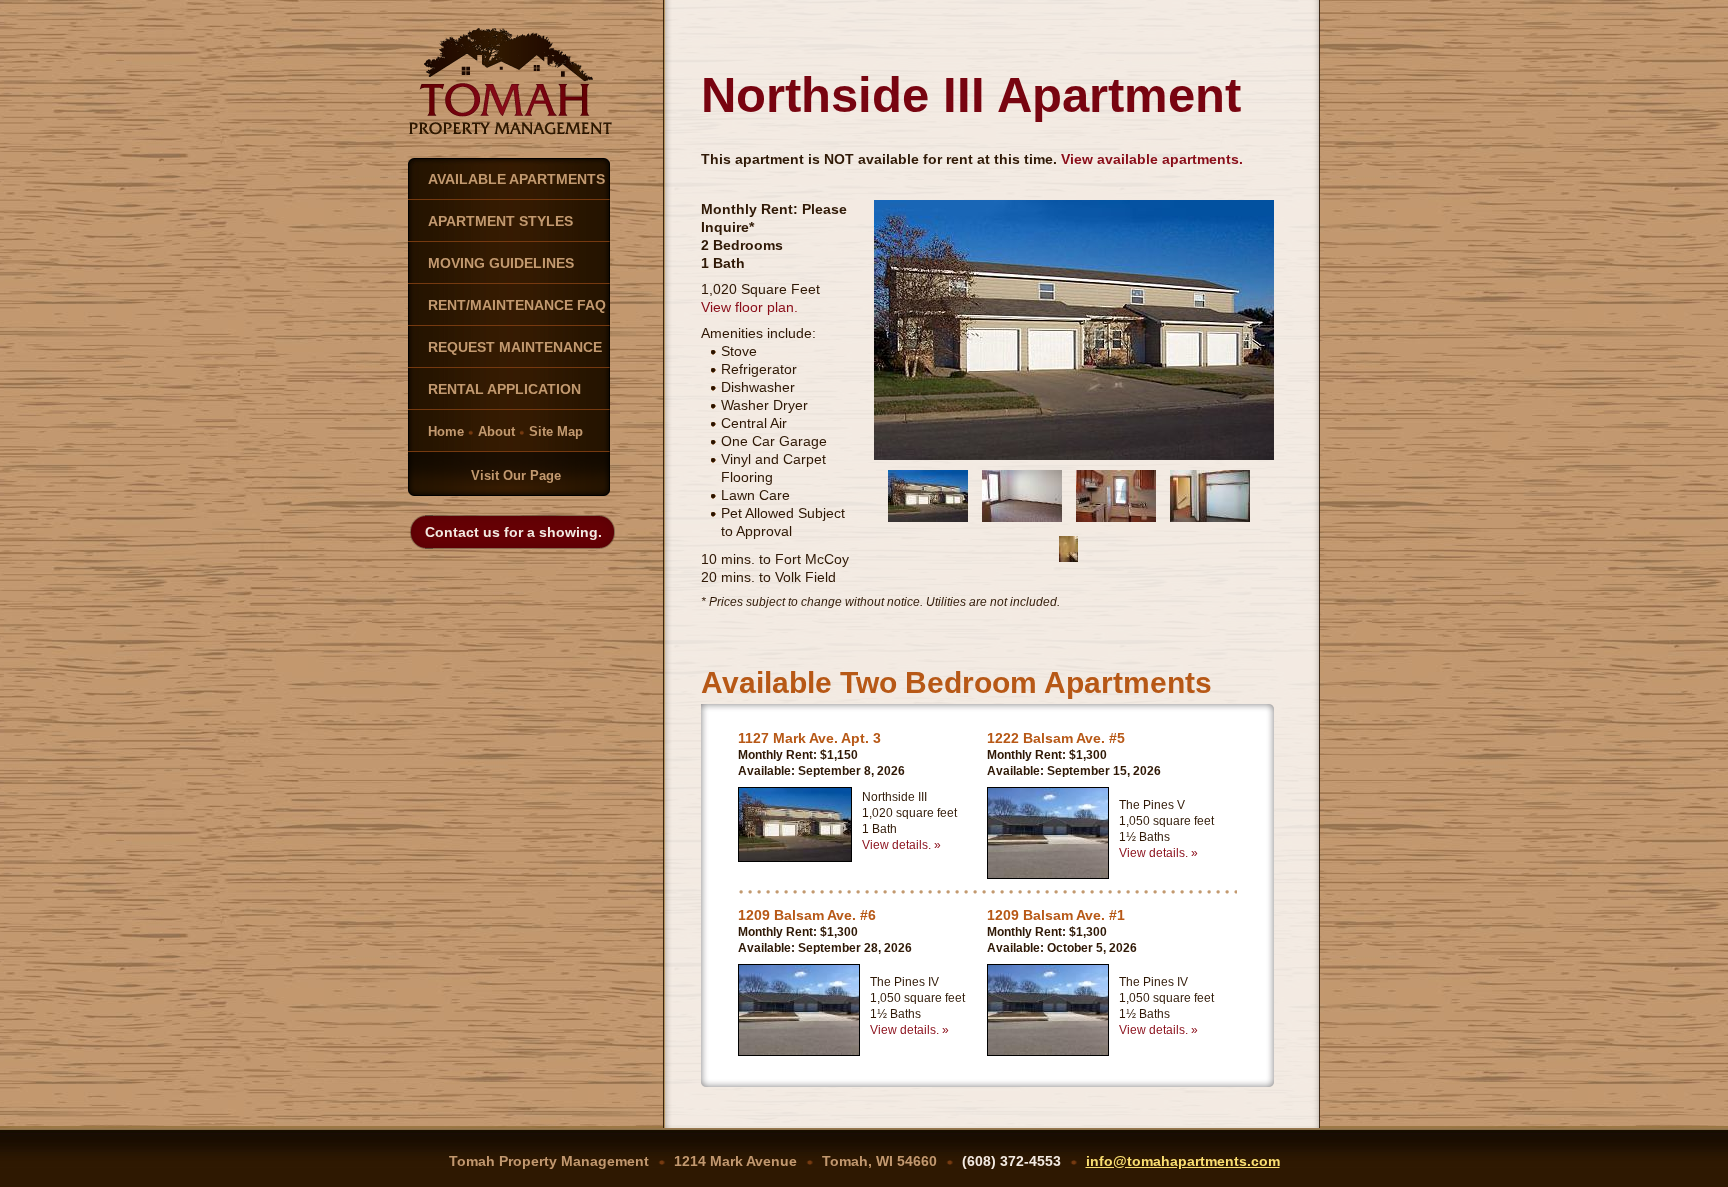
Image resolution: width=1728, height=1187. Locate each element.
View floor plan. (749, 307)
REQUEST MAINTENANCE (515, 347)
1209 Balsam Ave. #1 (1056, 915)
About (496, 431)
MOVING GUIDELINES (501, 263)
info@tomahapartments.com (1183, 1161)
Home (446, 431)
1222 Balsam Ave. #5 (1056, 738)
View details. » (901, 845)
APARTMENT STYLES (500, 221)
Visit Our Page (516, 476)
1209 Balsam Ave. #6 (807, 915)
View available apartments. (1152, 159)
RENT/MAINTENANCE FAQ (517, 305)
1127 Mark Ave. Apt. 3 (809, 738)
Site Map (556, 431)
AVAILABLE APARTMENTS (516, 179)
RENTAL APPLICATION (504, 389)
